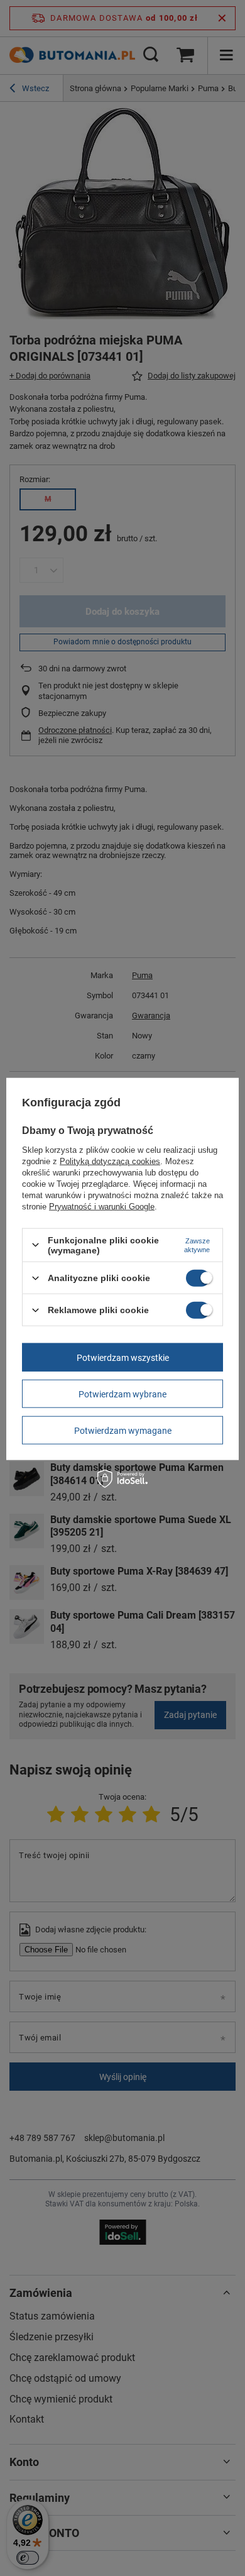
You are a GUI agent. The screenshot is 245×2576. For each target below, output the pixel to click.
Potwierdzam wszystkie (123, 1357)
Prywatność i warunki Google (102, 1206)
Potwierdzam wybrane (122, 1394)
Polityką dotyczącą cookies (110, 1161)
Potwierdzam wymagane (123, 1430)
